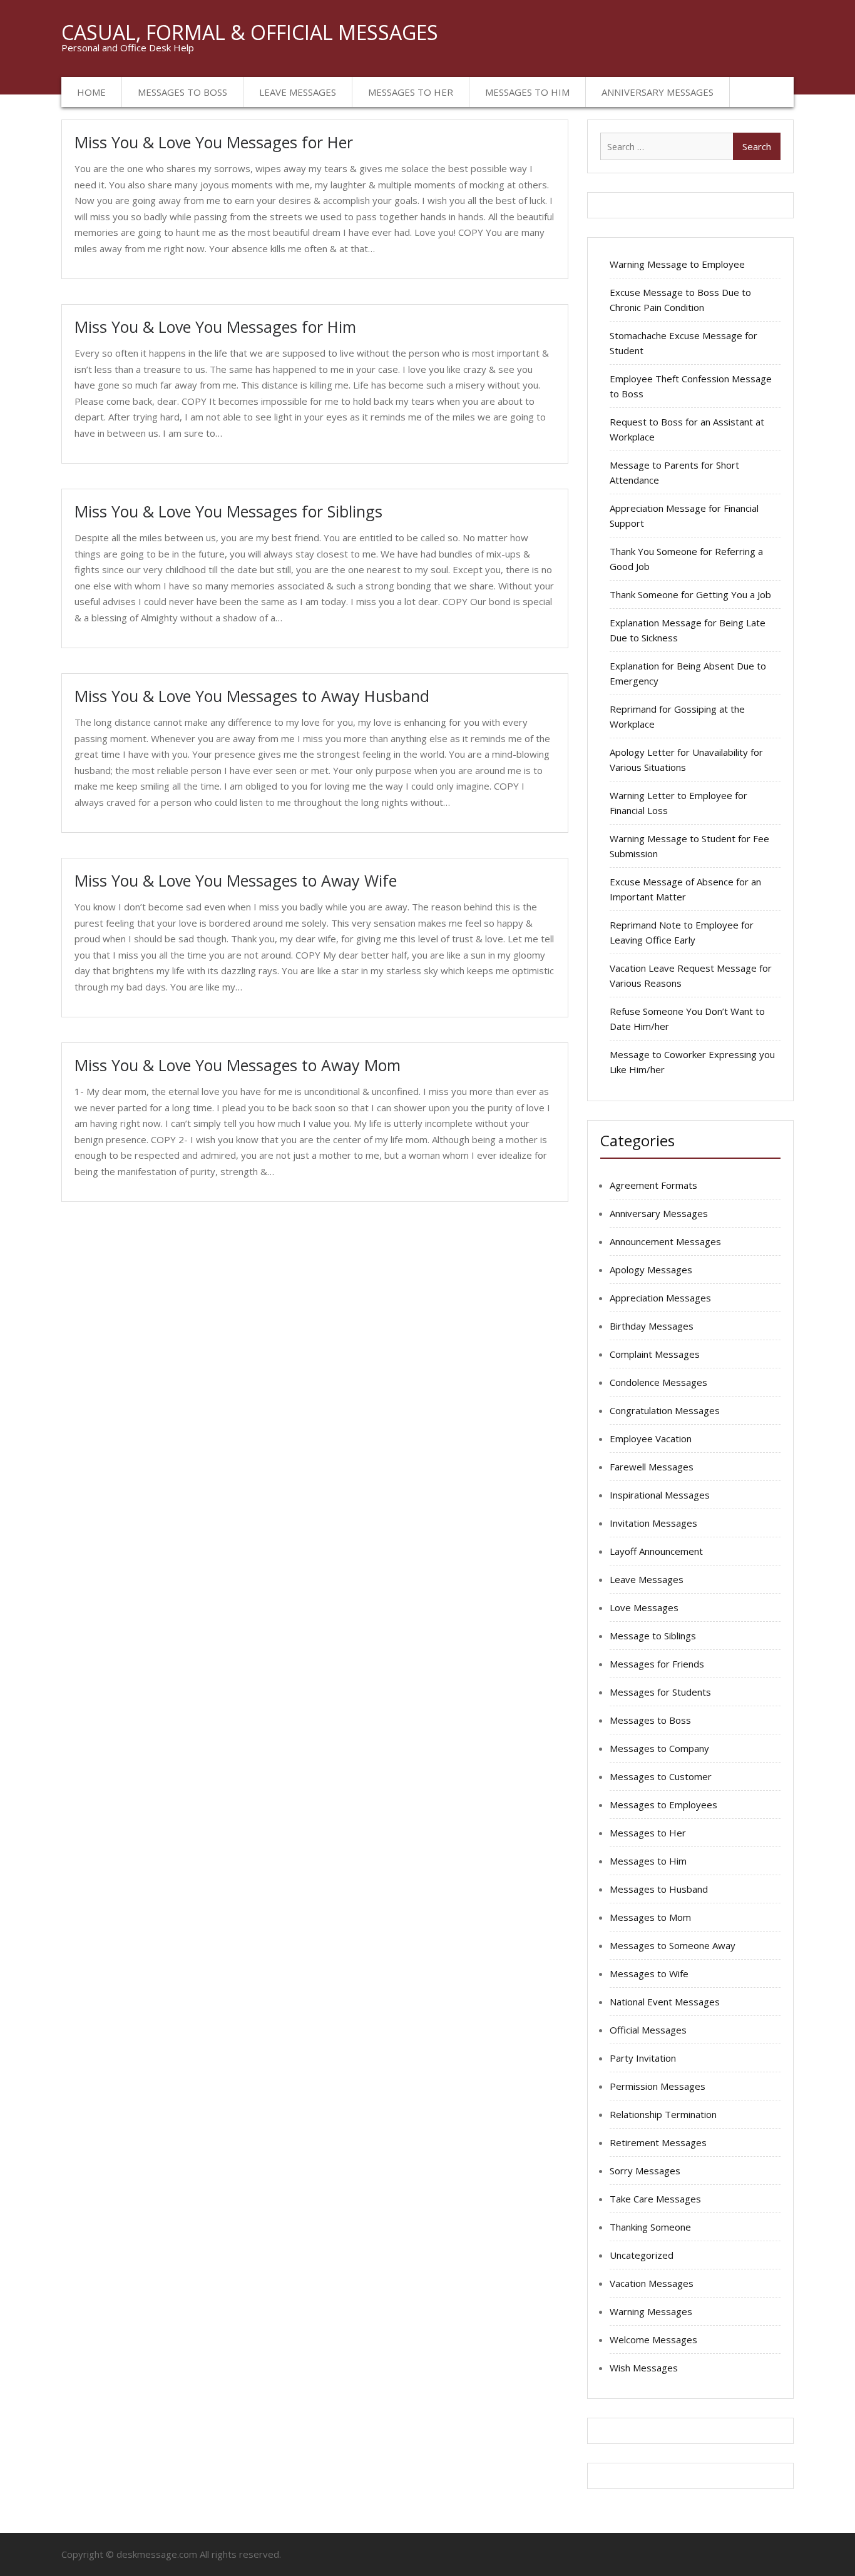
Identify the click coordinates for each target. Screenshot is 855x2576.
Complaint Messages (655, 1354)
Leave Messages (298, 92)
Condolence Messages (658, 1382)
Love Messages (644, 1607)
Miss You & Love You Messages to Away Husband (252, 696)
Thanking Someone (650, 2227)
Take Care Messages (655, 2199)
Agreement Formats (653, 1185)
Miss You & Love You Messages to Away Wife (236, 880)
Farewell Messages (652, 1467)
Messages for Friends (657, 1664)
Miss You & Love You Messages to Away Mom (238, 1065)
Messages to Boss (182, 92)
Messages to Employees (663, 1805)
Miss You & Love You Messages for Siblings (228, 511)
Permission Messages (658, 2086)
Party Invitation (643, 2058)
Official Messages (648, 2030)
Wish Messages (644, 2368)
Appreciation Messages (660, 1298)
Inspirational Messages (660, 1495)
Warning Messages (651, 2311)
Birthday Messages (652, 1326)
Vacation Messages (652, 2283)
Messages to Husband (659, 1889)
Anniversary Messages (658, 92)
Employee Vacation (651, 1438)
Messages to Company (659, 1748)
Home (91, 92)
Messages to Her (411, 92)
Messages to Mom (650, 1917)
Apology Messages (651, 1270)
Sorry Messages (645, 2171)
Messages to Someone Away (673, 1945)
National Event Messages (665, 2002)
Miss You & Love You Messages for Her (214, 142)
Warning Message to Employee (677, 264)
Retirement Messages (658, 2142)
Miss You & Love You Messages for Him (215, 327)
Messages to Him (527, 92)
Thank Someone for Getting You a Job (690, 594)
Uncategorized (642, 2255)
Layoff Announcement (656, 1551)
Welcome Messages (653, 2339)
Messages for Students (660, 1692)
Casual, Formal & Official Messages (250, 32)
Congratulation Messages (665, 1410)
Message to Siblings (653, 1636)
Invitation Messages (653, 1523)
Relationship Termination (663, 2114)
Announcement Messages (665, 1241)
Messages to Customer (661, 1776)
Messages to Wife (649, 1973)
